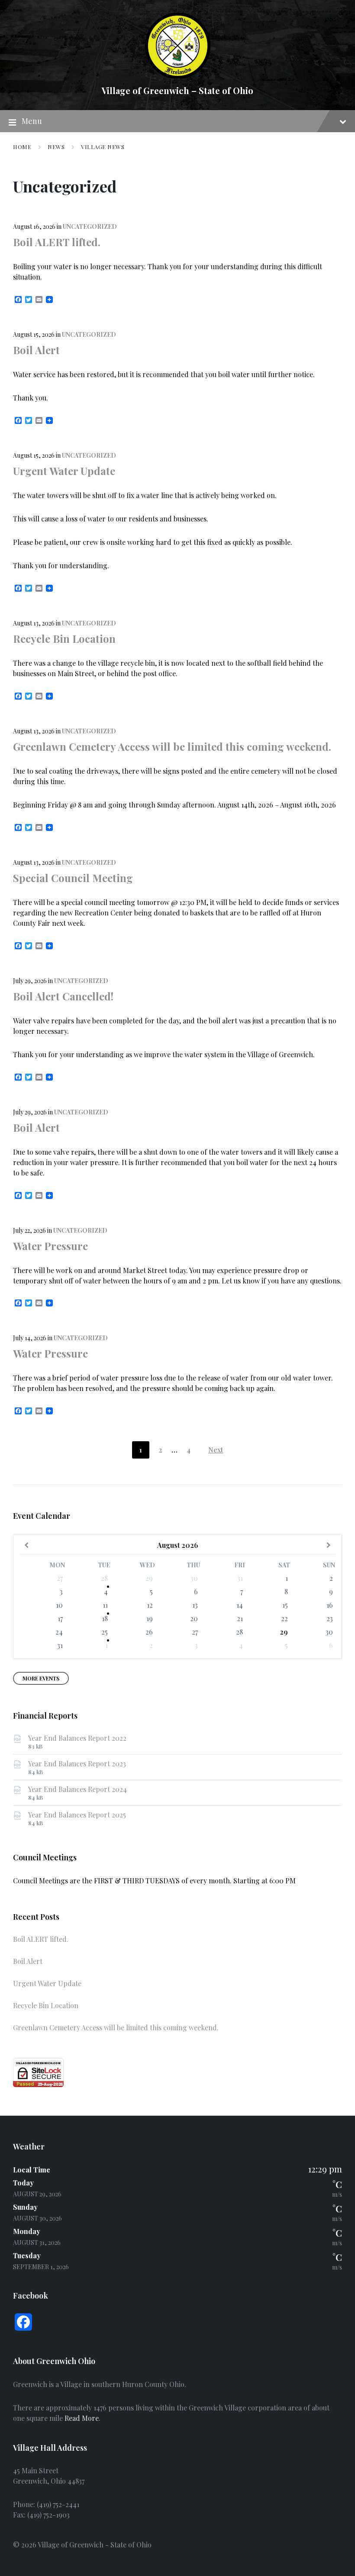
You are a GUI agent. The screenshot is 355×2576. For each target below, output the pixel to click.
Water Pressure (50, 1246)
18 (105, 1618)
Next (216, 1450)
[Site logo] (178, 76)
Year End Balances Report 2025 (77, 1815)
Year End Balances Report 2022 (77, 1738)
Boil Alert (36, 350)
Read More (82, 2418)
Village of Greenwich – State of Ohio (177, 90)
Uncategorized (90, 226)
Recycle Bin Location (64, 638)
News (56, 147)
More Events (41, 1678)
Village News (103, 147)
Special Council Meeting (73, 878)
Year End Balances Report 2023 (77, 1763)
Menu (32, 121)
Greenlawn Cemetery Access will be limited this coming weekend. (172, 746)
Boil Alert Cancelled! (63, 996)
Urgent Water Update (64, 471)
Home (22, 147)
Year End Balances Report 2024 (77, 1789)
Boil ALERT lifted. (57, 242)
